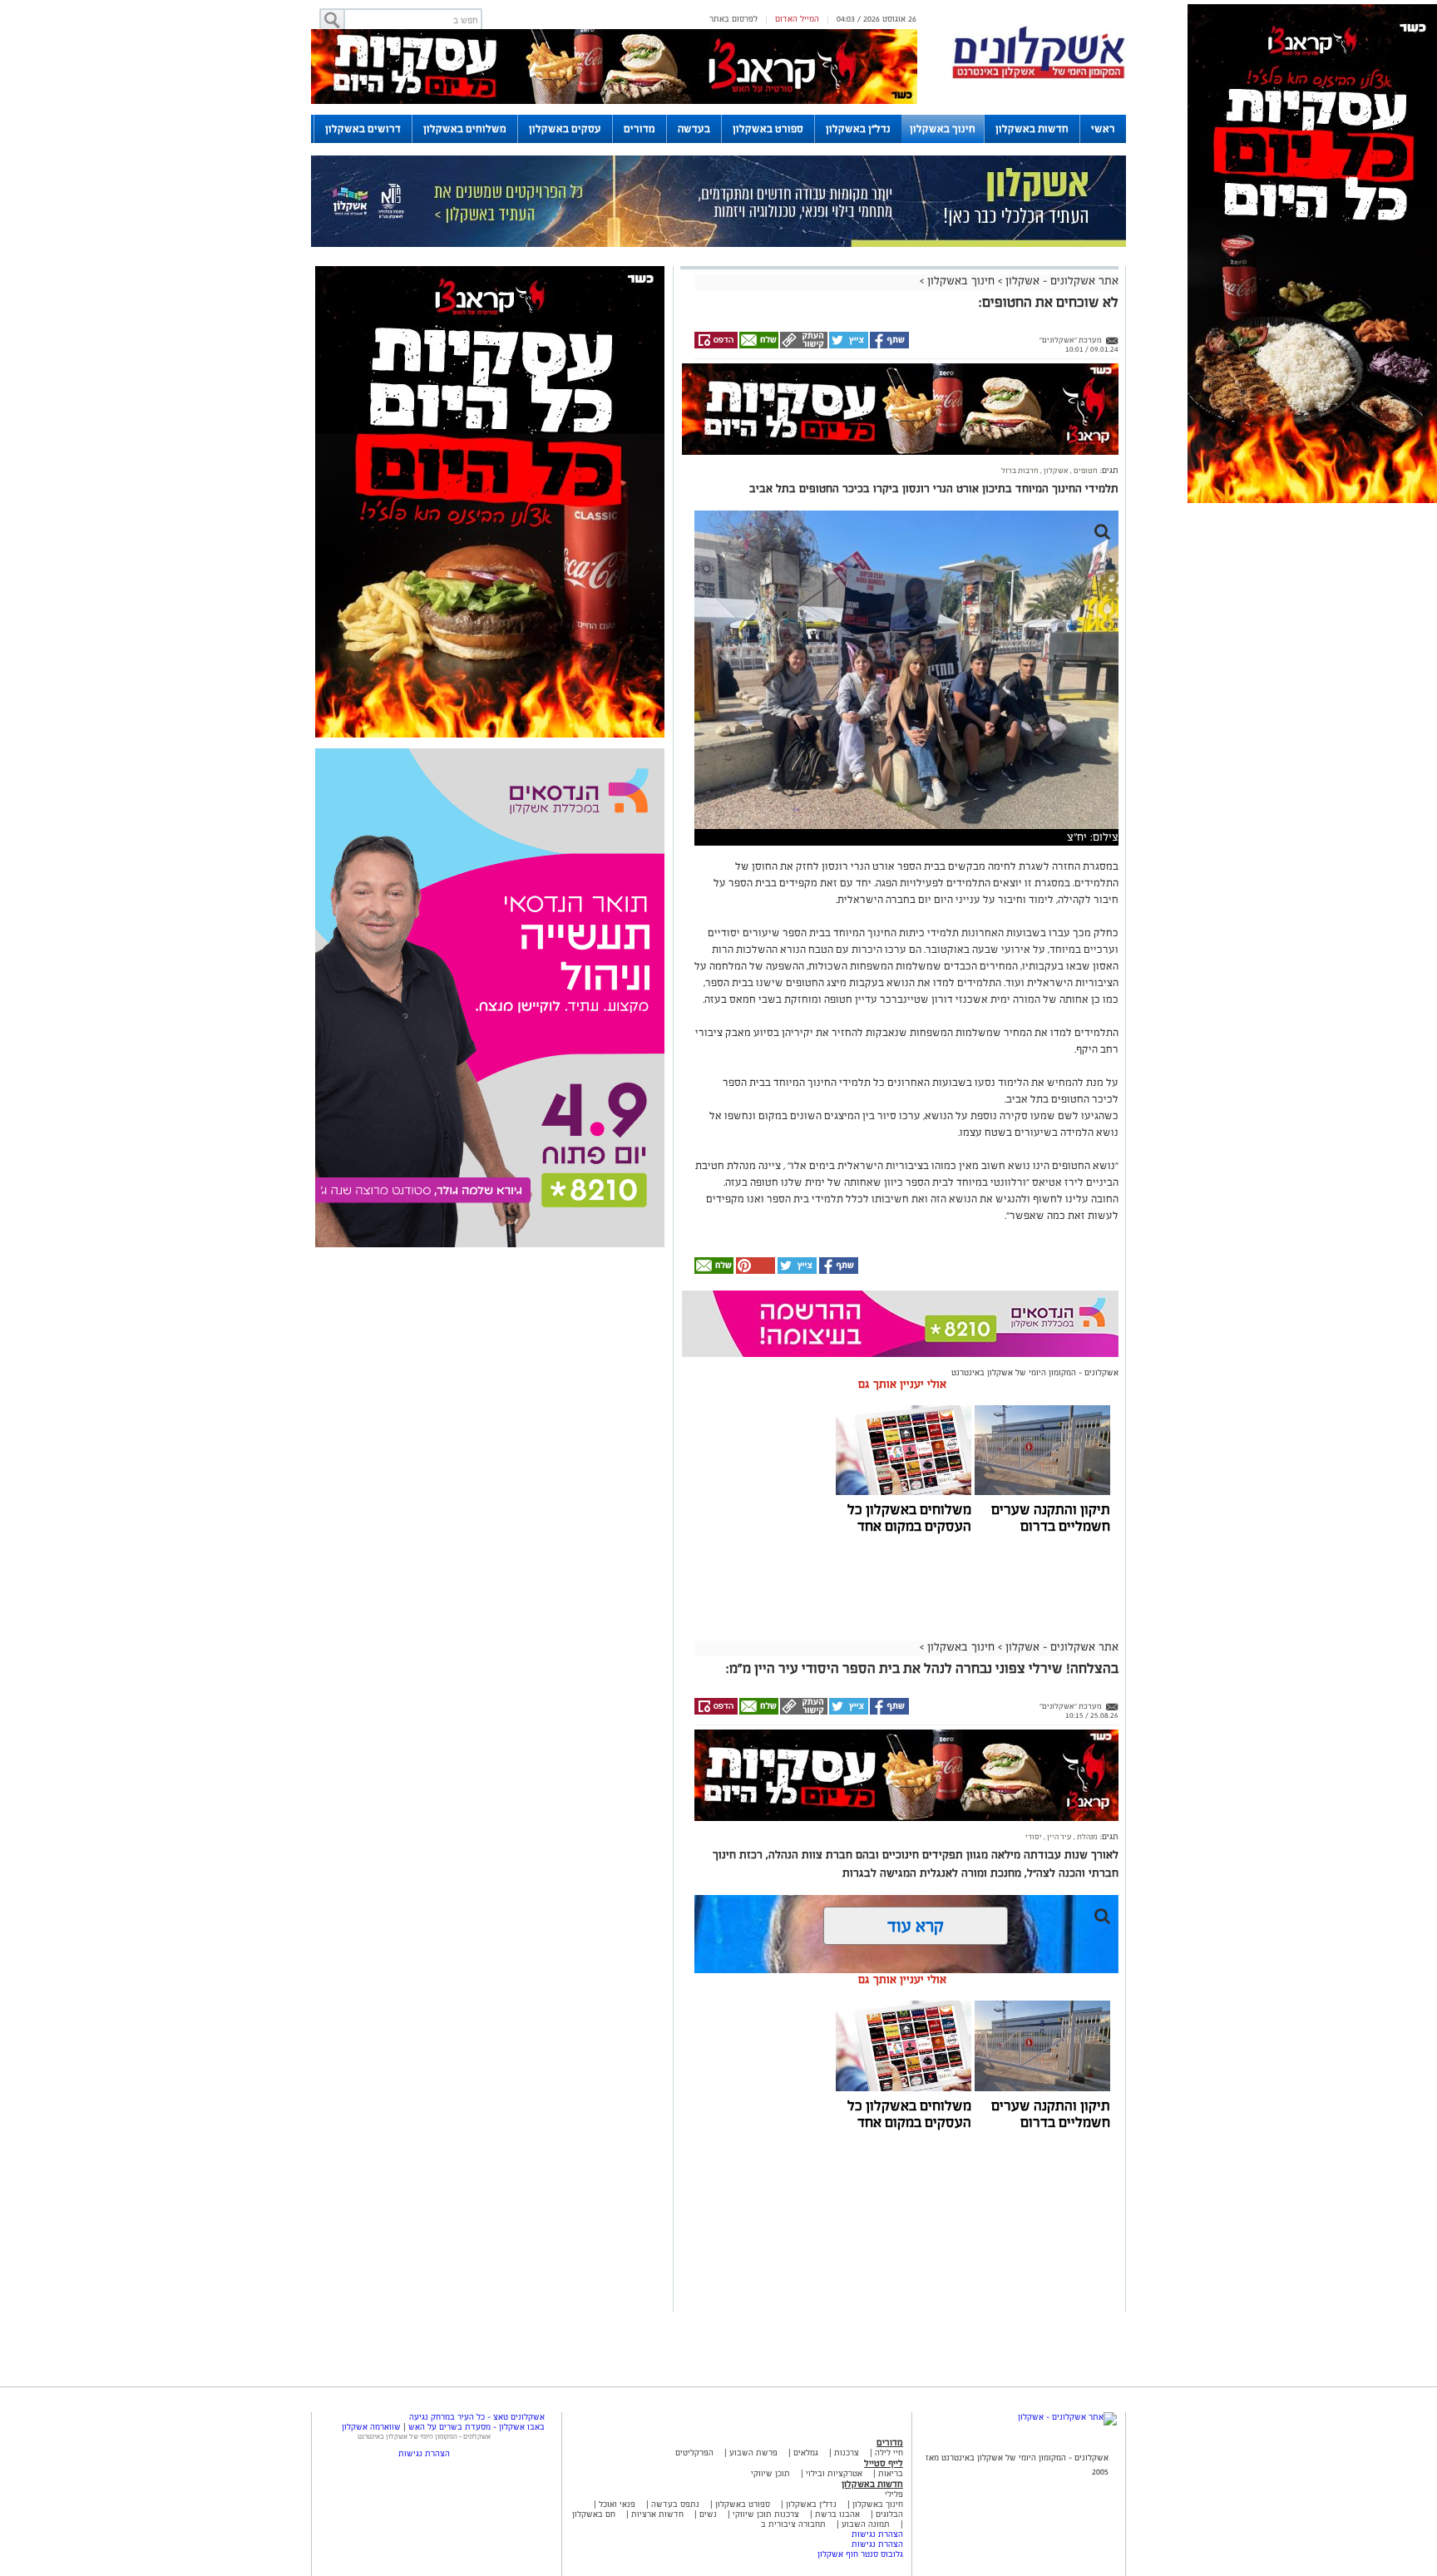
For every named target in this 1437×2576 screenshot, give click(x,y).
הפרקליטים (694, 2453)
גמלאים (806, 2453)
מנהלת (1086, 1837)
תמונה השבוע (866, 2524)
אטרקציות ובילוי (834, 2473)
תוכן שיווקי (770, 2473)
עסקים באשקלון (565, 129)
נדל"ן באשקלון (858, 129)
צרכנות (847, 2453)
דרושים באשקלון (363, 129)
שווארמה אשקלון (371, 2427)
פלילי (894, 2494)
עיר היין (1059, 1837)
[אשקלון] (1039, 76)
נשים (708, 2514)
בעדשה (694, 129)
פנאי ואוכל (617, 2504)
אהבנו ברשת (837, 2514)
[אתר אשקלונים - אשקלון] (1067, 2417)
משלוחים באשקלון (465, 129)
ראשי (1103, 129)
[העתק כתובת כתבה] (803, 346)
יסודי (1034, 1837)
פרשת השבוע (753, 2453)
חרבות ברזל (1020, 471)
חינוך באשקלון (943, 129)
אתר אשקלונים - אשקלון (1060, 281)
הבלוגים (889, 2514)
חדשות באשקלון (1032, 129)
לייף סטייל (884, 2463)
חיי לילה (889, 2453)
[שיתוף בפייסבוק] (889, 346)
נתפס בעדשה (674, 2504)
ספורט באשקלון (768, 129)
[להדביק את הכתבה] (754, 1271)
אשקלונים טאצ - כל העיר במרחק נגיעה (477, 2417)
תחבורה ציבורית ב (793, 2524)
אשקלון (1055, 471)
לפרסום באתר (733, 19)
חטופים (1085, 471)
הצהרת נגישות (877, 2534)
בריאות (891, 2473)
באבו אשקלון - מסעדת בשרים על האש (477, 2427)
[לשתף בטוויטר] (848, 346)
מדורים (639, 129)
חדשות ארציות (656, 2514)
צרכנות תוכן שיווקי (766, 2514)
